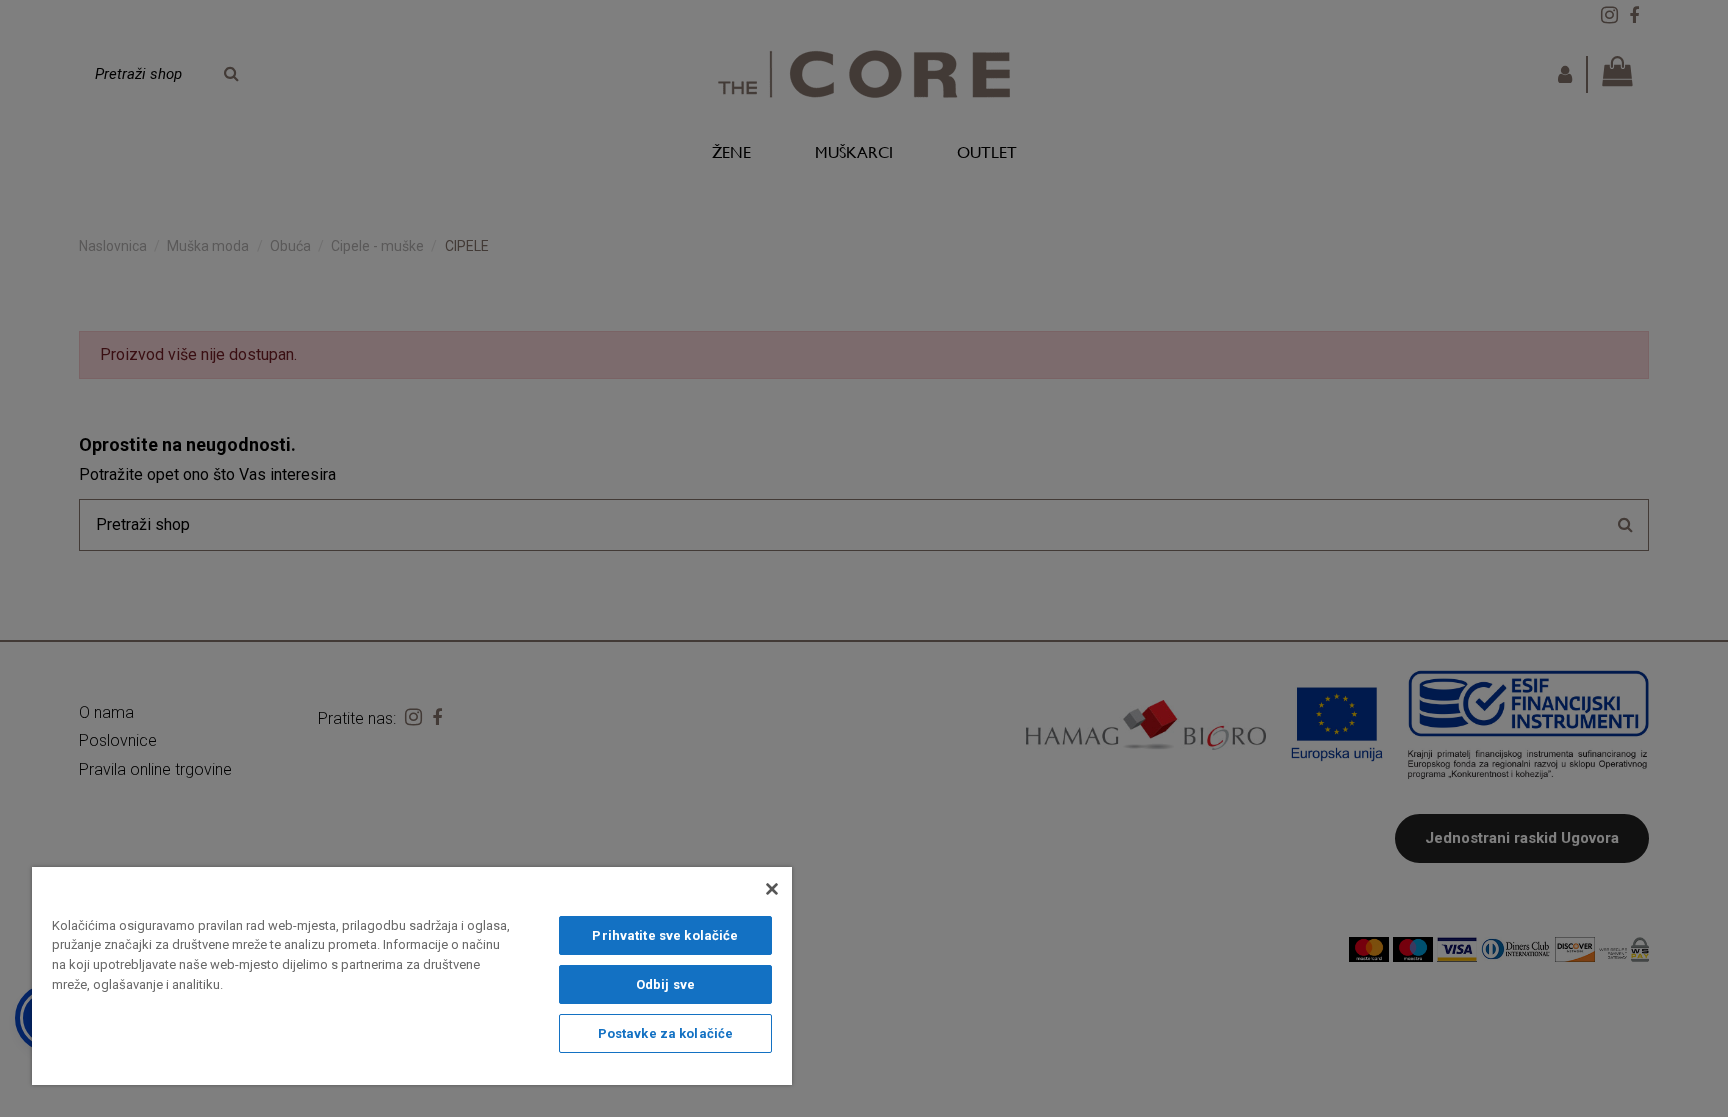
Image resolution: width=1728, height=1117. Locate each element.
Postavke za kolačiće (666, 1033)
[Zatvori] (772, 889)
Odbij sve (665, 984)
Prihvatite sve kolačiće (665, 935)
